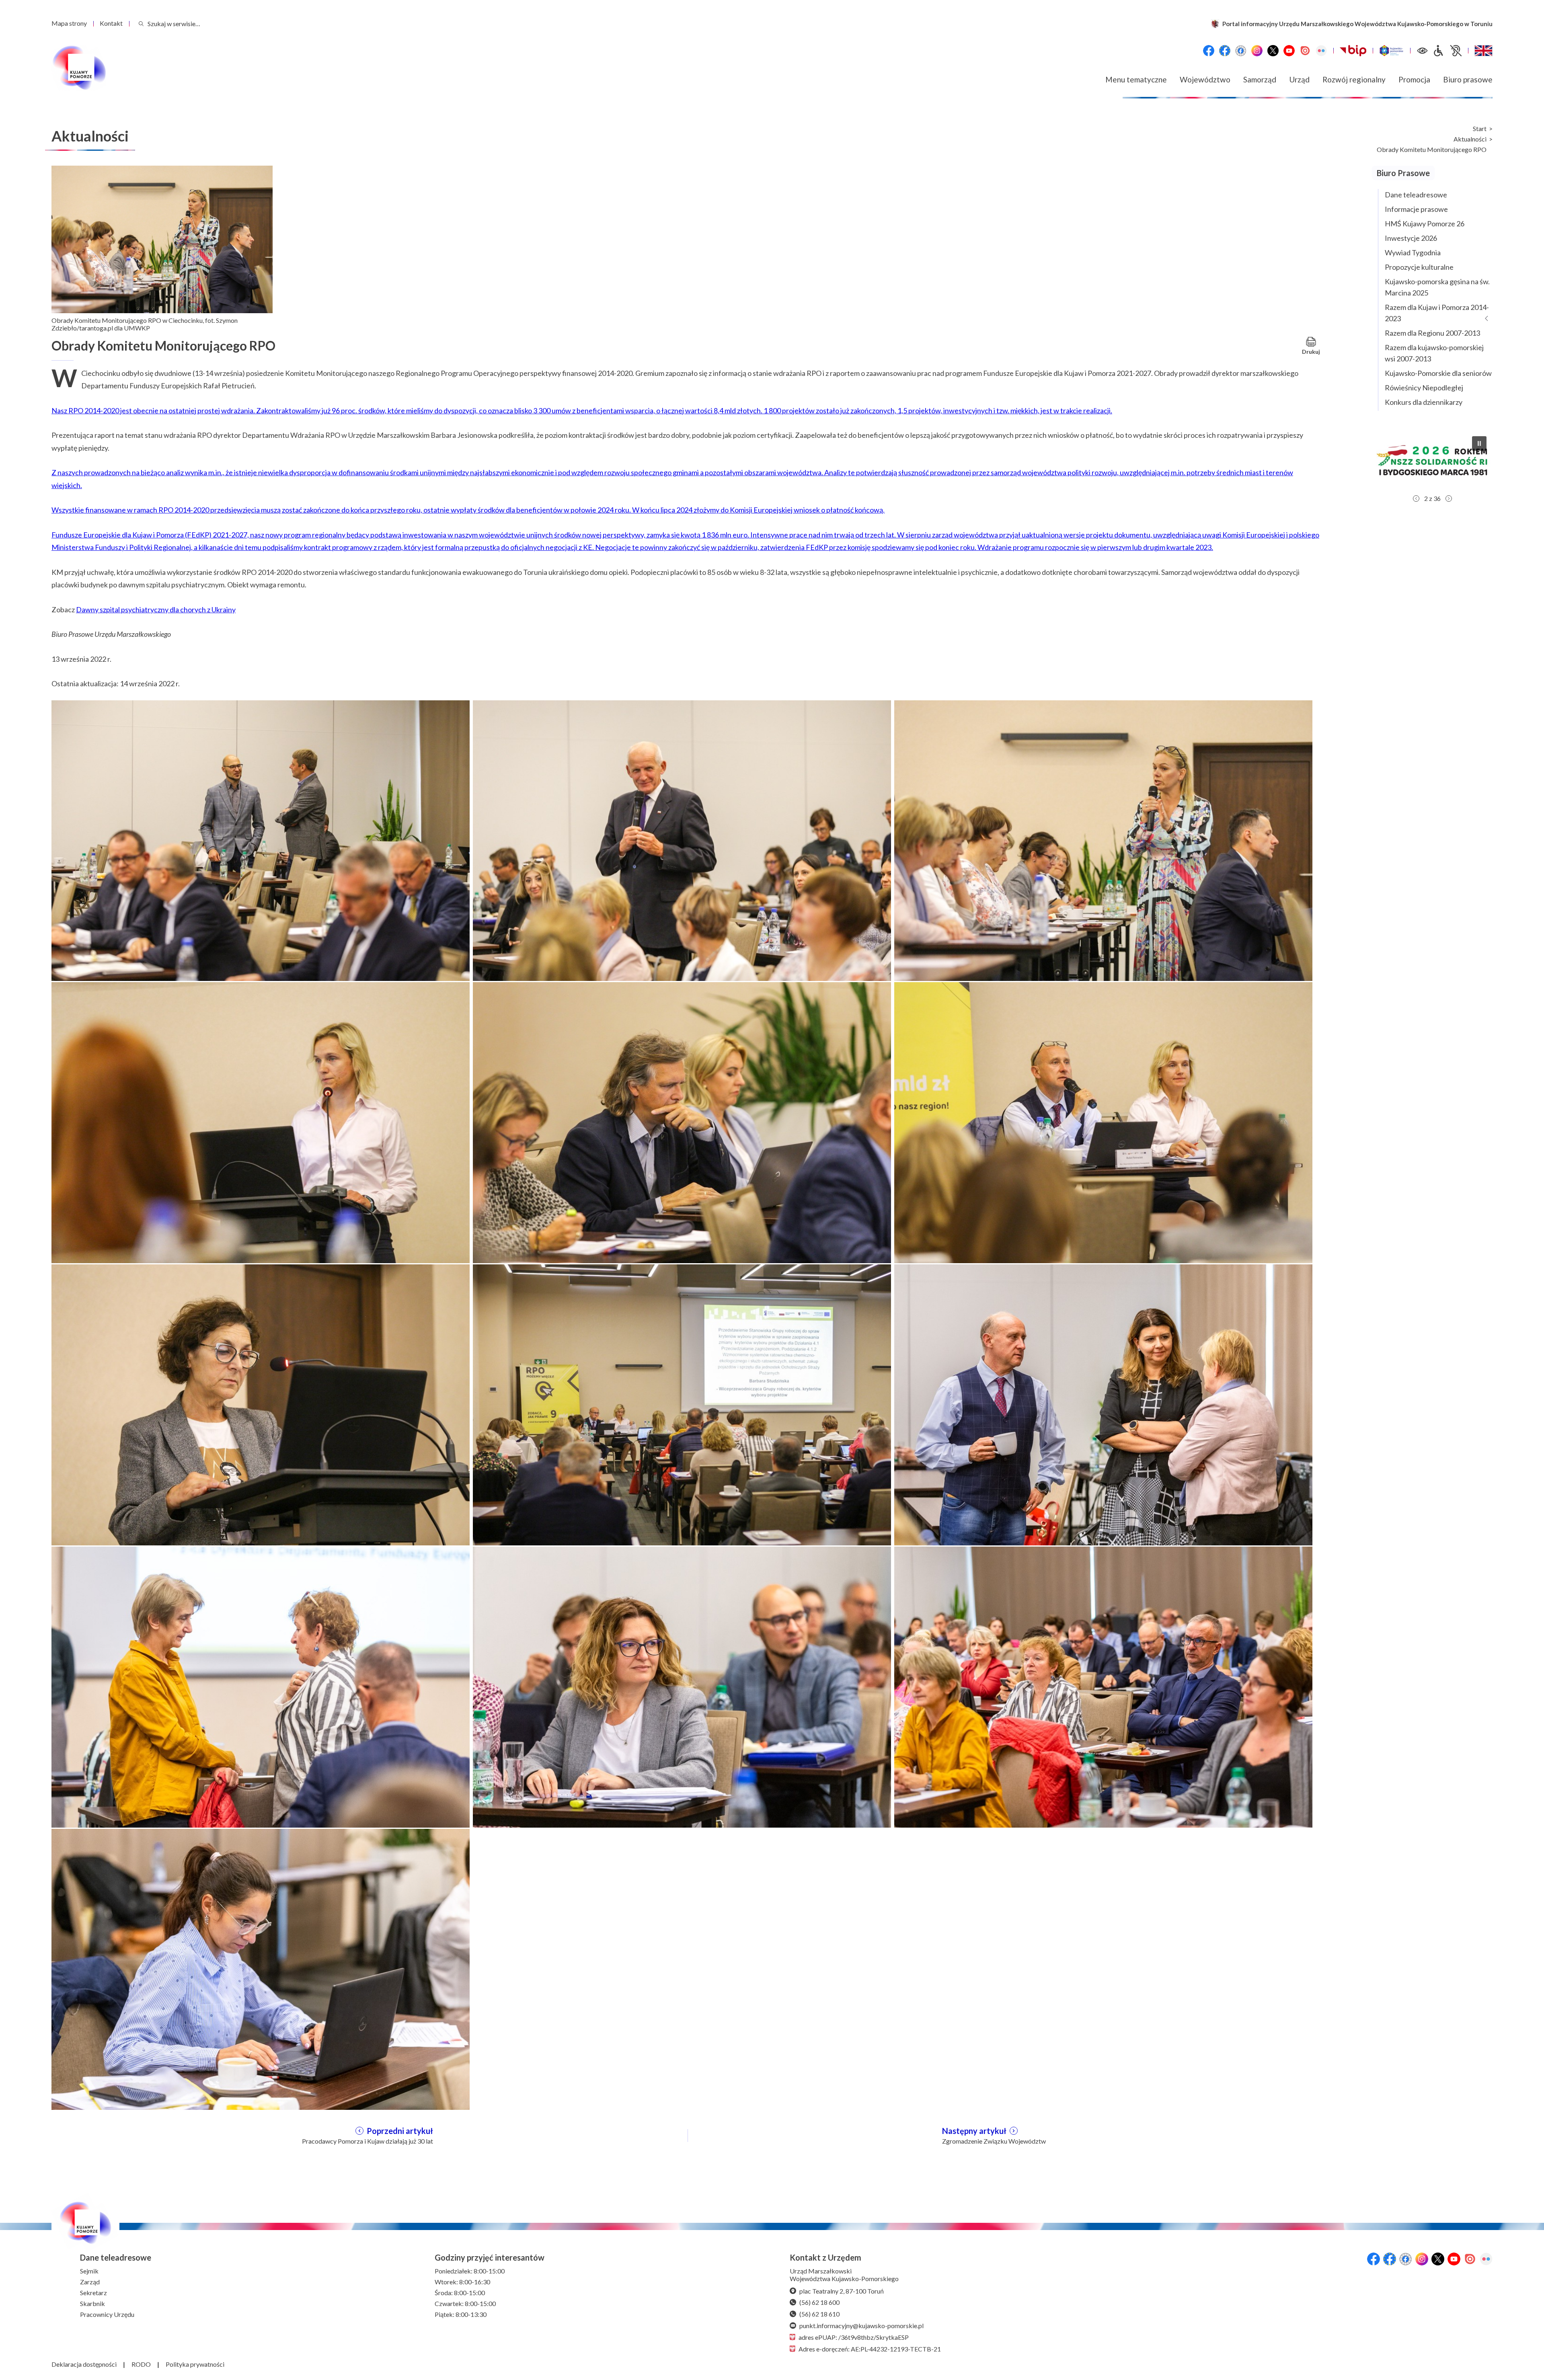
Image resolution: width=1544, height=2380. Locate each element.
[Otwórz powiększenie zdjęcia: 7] (261, 1404)
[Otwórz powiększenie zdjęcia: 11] (682, 1686)
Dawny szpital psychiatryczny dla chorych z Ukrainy (156, 609)
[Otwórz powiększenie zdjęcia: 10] (261, 1686)
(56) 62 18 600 (819, 2302)
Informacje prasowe (1416, 209)
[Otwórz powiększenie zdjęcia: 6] (1103, 1122)
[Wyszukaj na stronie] (141, 24)
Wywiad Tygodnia (1413, 252)
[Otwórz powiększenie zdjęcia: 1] (261, 839)
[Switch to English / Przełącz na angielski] (1483, 51)
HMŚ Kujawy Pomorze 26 (1425, 224)
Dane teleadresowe (1416, 195)
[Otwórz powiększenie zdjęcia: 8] (682, 1404)
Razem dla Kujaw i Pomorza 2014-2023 (1437, 313)
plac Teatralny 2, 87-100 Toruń (842, 2291)
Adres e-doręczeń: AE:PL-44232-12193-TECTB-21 (870, 2349)
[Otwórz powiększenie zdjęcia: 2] (682, 839)
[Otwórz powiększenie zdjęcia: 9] (1103, 1404)
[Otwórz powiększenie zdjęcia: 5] (682, 1122)
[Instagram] (1257, 51)
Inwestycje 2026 (1411, 238)
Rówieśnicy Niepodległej (1424, 388)
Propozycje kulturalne (1419, 267)
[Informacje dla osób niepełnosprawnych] (1447, 51)
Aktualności (1470, 139)
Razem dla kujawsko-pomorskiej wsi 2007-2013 (1434, 353)
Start (1480, 129)
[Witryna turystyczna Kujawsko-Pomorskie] (1391, 51)
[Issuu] (1305, 51)
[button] (1432, 460)
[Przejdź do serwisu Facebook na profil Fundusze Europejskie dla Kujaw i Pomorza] (1225, 51)
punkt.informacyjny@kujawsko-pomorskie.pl (861, 2326)
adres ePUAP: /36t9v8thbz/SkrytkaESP (854, 2337)
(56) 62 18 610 (819, 2314)
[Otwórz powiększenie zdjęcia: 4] (261, 1122)
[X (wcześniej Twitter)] (1273, 51)
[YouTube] (1289, 51)
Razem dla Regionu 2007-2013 (1432, 333)
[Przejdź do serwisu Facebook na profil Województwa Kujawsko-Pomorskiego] (1209, 51)
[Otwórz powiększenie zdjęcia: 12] (1103, 1686)
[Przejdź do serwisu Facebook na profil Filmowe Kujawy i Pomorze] (1241, 51)
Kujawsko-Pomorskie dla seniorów (1438, 373)
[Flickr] (1321, 51)
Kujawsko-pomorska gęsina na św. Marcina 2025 (1437, 287)
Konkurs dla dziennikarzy (1424, 402)
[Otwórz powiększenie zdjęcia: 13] (261, 1968)
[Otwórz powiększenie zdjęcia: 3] (1103, 839)
